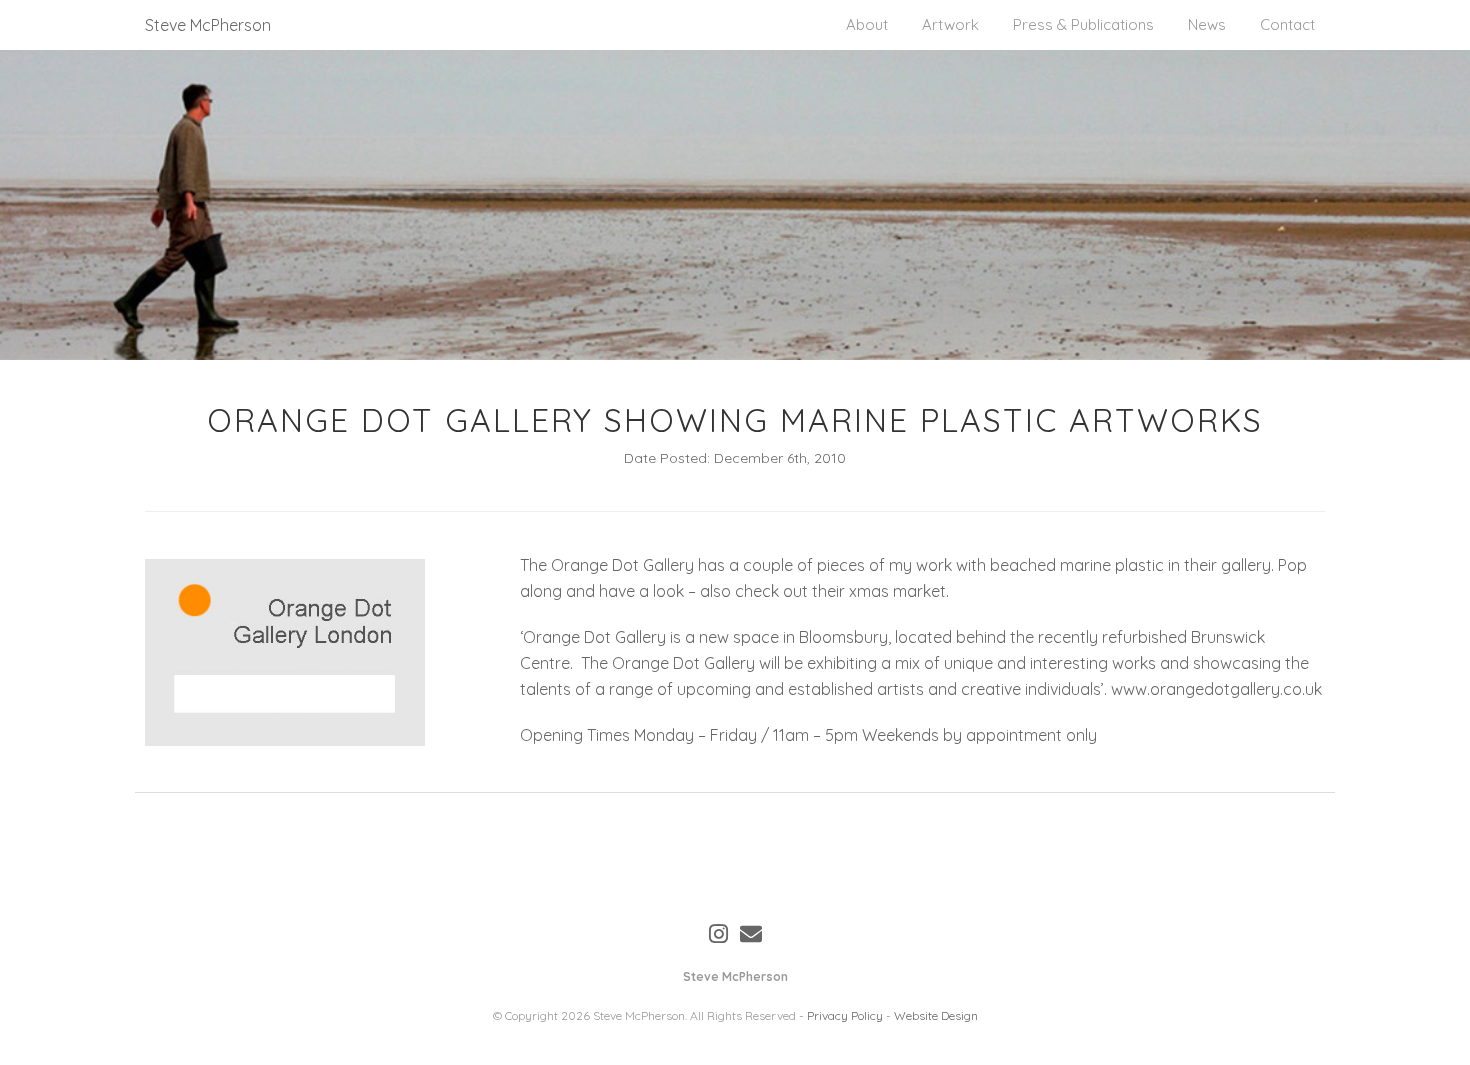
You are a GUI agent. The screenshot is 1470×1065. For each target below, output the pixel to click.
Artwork (950, 24)
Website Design (936, 1015)
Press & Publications (1083, 24)
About (867, 24)
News (1207, 24)
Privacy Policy (845, 1015)
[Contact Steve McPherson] (751, 934)
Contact (1287, 24)
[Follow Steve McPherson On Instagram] (718, 934)
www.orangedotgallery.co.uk (1216, 689)
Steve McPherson (208, 25)
